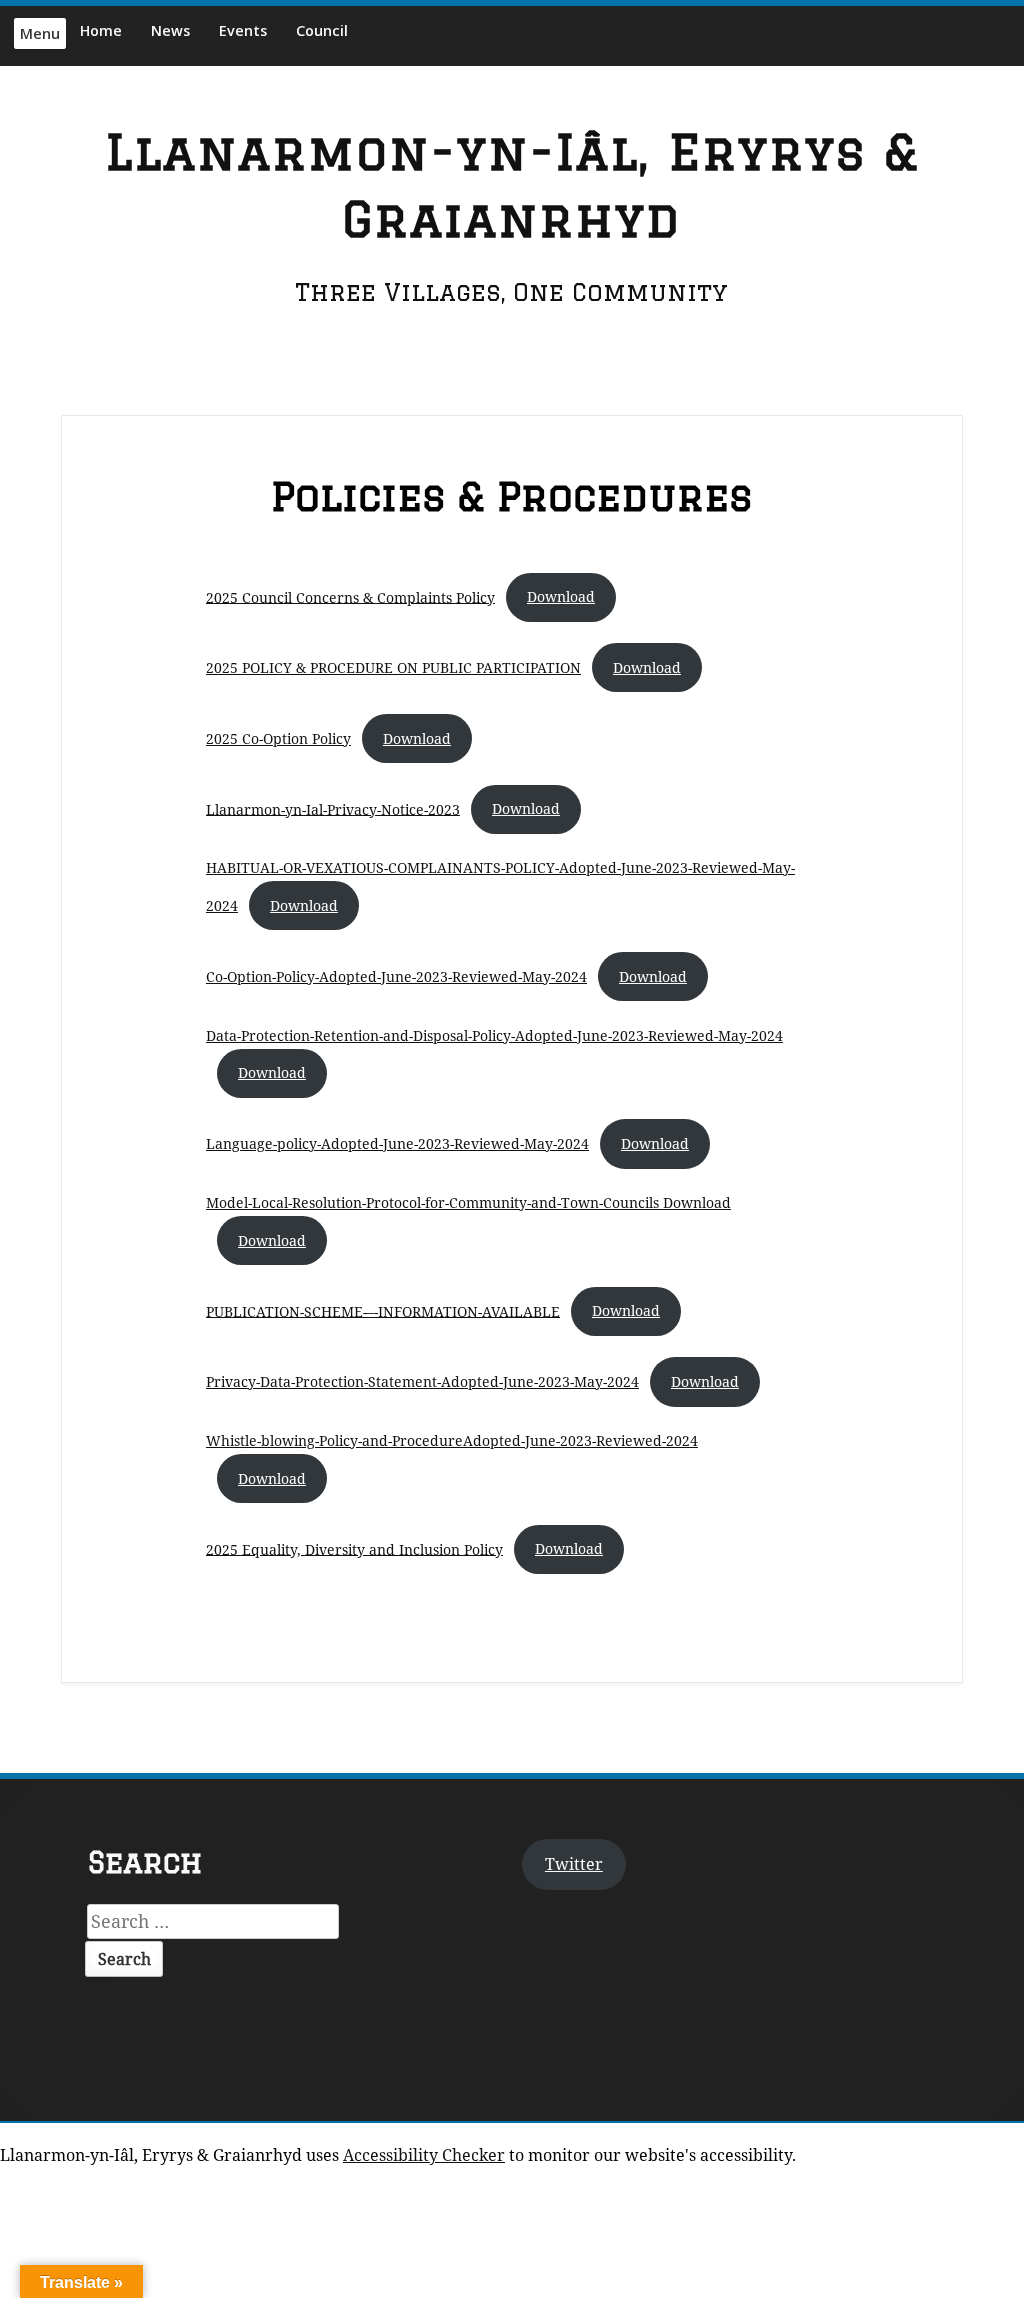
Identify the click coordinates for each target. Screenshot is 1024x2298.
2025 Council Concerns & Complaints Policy (350, 596)
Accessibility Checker (424, 2155)
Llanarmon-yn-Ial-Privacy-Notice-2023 (333, 808)
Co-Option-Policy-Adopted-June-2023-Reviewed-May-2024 (396, 976)
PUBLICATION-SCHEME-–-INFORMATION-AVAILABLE (383, 1310)
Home (101, 30)
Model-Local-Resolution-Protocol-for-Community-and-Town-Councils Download (468, 1202)
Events (243, 30)
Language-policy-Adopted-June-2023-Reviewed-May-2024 (397, 1143)
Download (561, 596)
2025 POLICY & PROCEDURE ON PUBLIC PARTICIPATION (393, 667)
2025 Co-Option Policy (278, 738)
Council (322, 30)
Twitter (574, 1864)
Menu (40, 33)
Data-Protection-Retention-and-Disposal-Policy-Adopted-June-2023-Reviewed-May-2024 (494, 1035)
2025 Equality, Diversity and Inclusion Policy (354, 1548)
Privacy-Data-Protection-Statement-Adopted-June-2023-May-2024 (422, 1381)
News (170, 30)
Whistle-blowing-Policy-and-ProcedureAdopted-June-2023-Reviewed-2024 (452, 1440)
